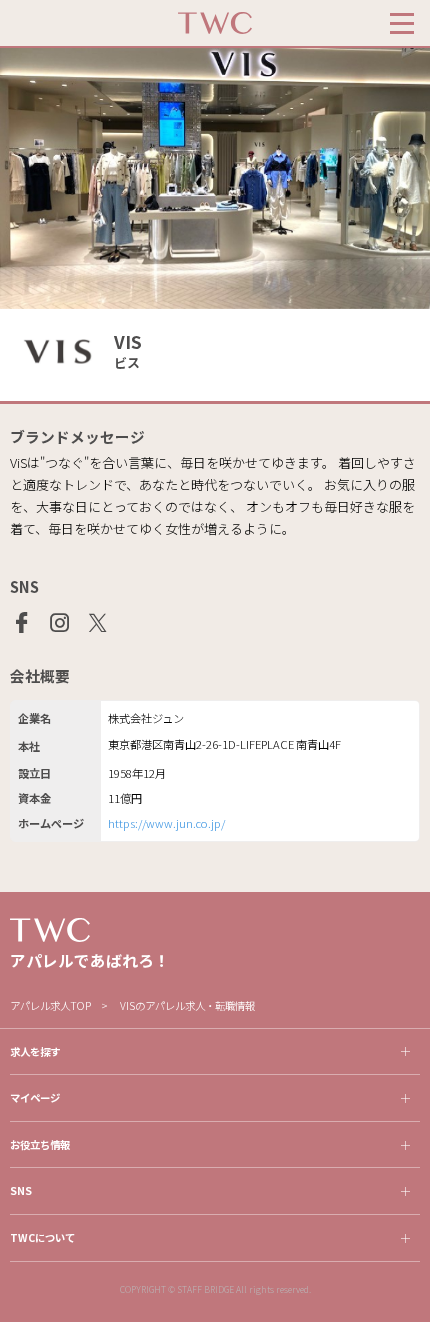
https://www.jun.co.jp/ (166, 823)
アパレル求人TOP (50, 1005)
